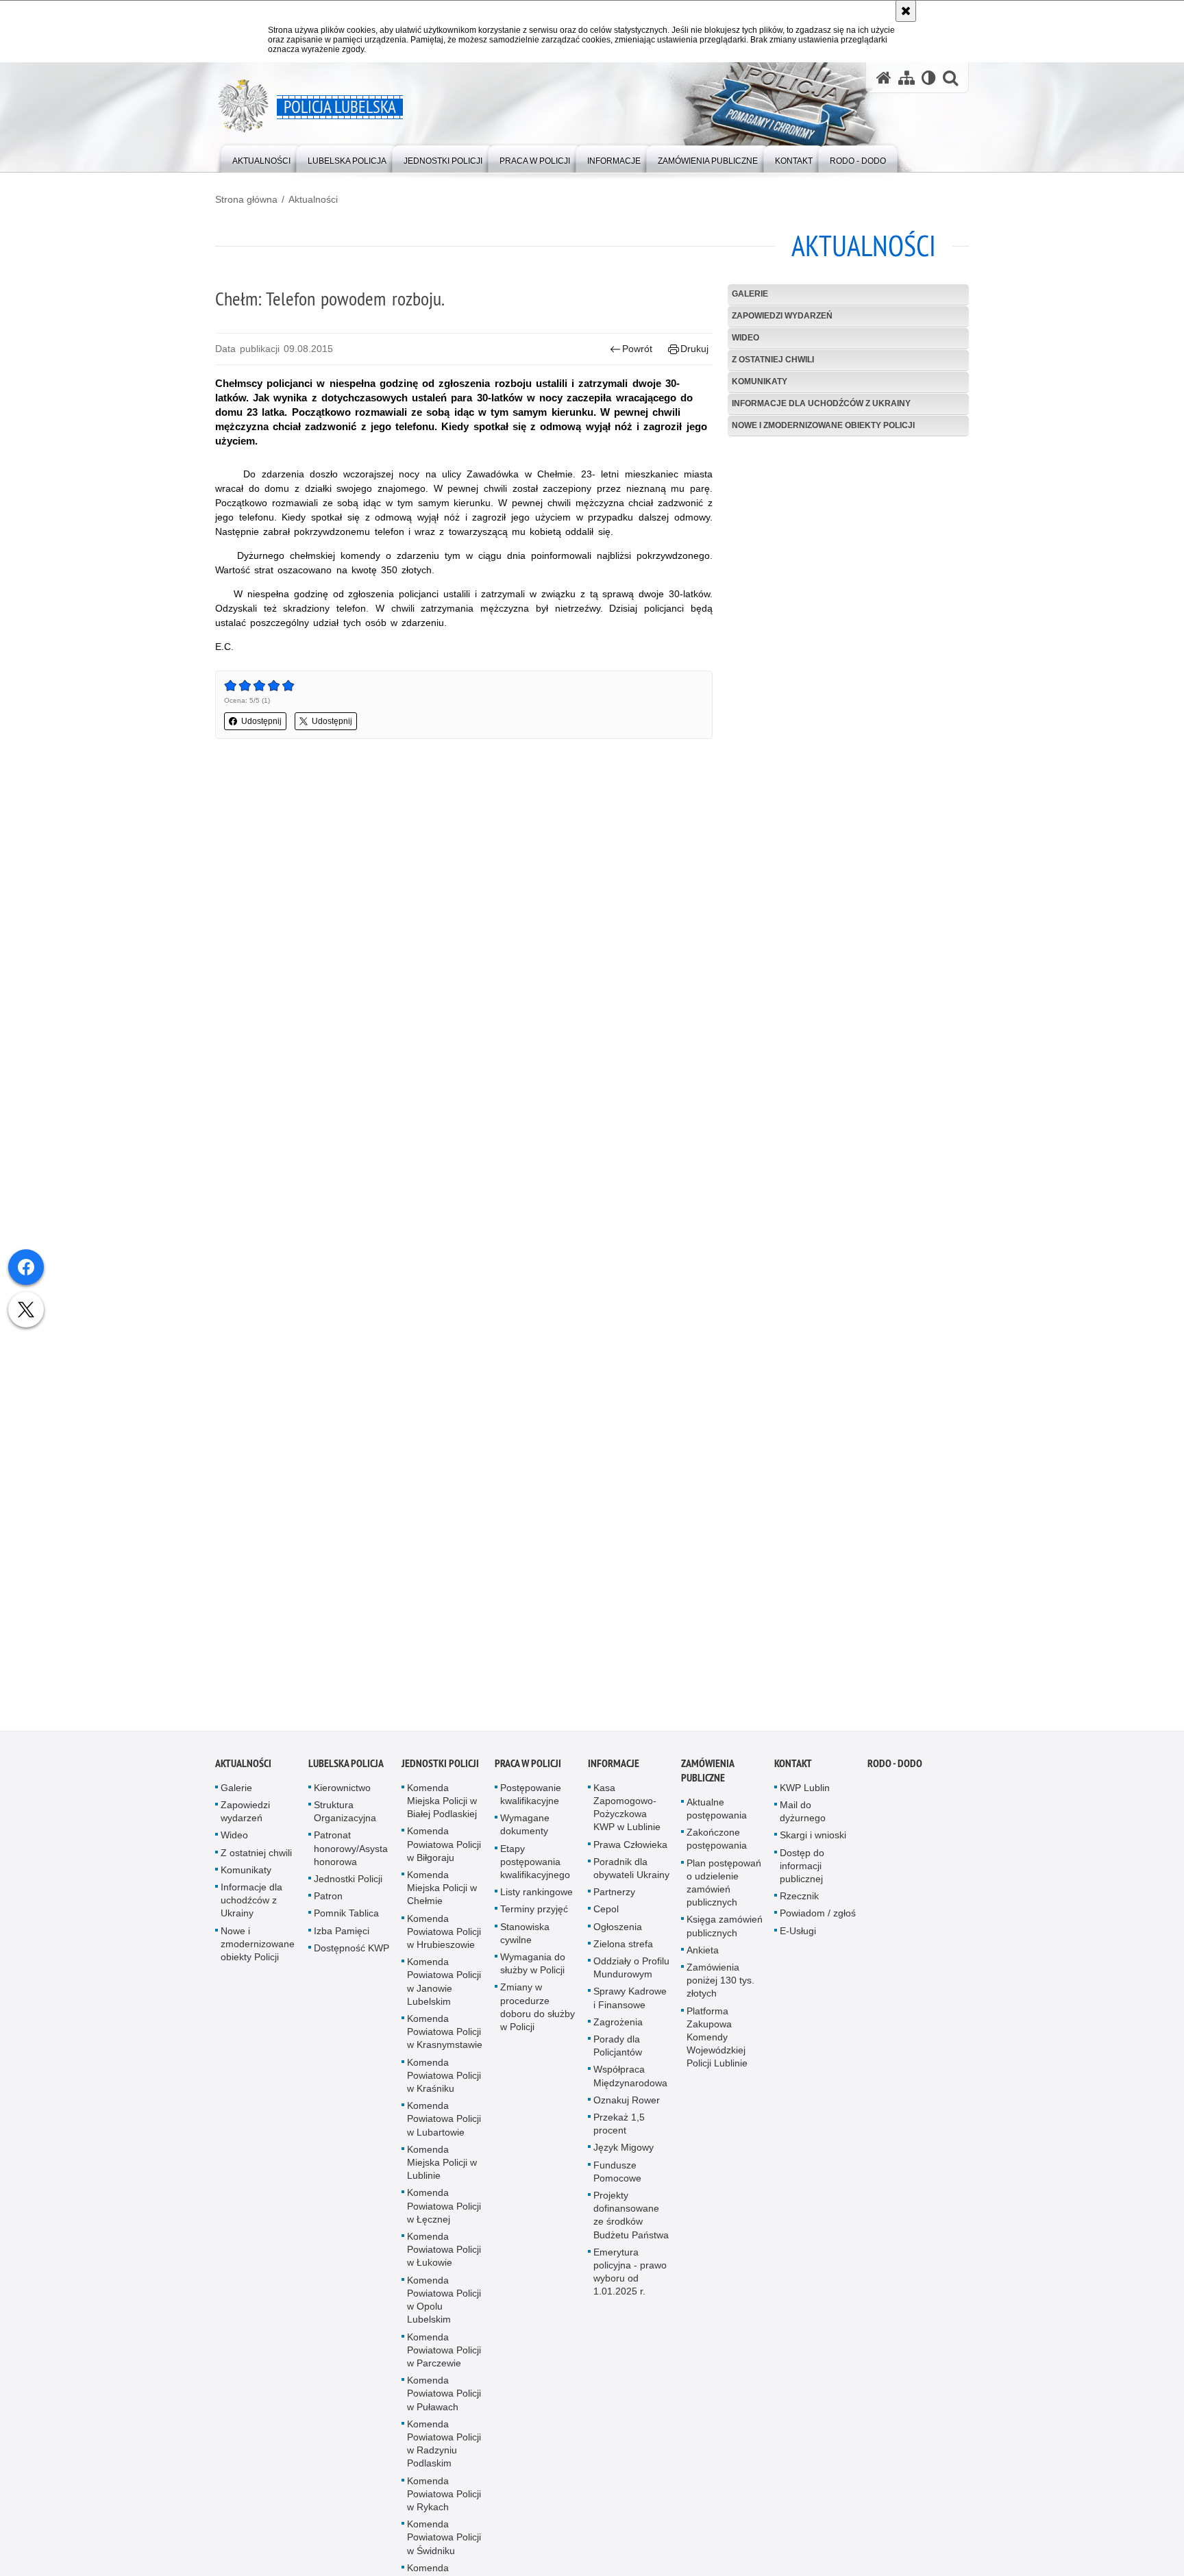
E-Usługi (798, 1939)
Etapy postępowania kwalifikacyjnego (535, 1870)
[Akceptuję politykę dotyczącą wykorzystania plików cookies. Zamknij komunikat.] (906, 11)
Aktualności (313, 199)
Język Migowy (624, 2156)
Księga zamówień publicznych (725, 1935)
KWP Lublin (805, 1797)
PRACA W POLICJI (528, 1772)
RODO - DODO (895, 1772)
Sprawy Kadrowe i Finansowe (630, 2006)
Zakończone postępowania (717, 1848)
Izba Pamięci (342, 1939)
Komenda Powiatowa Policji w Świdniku (444, 2546)
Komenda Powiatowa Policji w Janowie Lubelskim (444, 1990)
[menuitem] (261, 158)
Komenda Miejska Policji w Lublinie (442, 2171)
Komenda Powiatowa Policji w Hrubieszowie (444, 1940)
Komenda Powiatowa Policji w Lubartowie (444, 2127)
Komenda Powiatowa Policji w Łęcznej (444, 2214)
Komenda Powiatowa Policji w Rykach (444, 2502)
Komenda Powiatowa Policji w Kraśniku (444, 2084)
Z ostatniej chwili (773, 360)
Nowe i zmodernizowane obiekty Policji (823, 425)
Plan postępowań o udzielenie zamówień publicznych (724, 1891)
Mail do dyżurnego (803, 1820)
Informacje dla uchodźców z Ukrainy (821, 403)
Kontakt (793, 1772)
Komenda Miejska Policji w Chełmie (442, 1897)
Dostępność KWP (351, 1957)
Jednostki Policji (348, 1888)
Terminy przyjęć (534, 1918)
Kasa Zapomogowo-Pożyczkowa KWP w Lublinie (627, 1816)
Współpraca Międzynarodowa (630, 2085)
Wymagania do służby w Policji (533, 1972)
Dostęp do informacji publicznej (802, 1874)
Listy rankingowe (536, 1901)
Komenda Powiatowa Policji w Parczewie (444, 2358)
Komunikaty (760, 382)
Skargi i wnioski (813, 1844)
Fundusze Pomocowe (617, 2180)
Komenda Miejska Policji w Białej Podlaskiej (442, 1810)
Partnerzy (614, 1901)
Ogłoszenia (618, 1935)
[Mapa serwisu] (907, 78)
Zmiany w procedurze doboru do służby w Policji (538, 2016)
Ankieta (703, 1959)
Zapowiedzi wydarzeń (782, 316)
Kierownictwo (342, 1797)
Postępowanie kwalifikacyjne (531, 1803)
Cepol (606, 1918)
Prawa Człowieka (630, 1853)
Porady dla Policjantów (618, 2054)
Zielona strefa (623, 1953)
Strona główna (246, 199)
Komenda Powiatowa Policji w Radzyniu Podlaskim (444, 2453)
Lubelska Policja (346, 1772)
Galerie (750, 294)
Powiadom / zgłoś (818, 1922)
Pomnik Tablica (346, 1922)
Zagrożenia (618, 2031)
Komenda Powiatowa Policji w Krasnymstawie (445, 2040)
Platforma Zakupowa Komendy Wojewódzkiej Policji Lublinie (717, 2046)
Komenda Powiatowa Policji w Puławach (444, 2402)
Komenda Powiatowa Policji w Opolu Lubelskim (444, 2309)
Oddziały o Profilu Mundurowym (631, 1976)
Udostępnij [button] (261, 721)
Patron (328, 1905)
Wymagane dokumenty (525, 1833)
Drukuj (694, 349)
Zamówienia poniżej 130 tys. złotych (720, 1989)
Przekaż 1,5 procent (619, 2133)
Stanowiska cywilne (525, 1941)
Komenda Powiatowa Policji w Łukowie (444, 2258)
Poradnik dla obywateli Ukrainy (631, 1877)
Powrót (637, 349)
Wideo (745, 338)
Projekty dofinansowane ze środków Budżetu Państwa (631, 2224)
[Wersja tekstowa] (929, 78)
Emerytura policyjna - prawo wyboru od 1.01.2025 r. (630, 2281)
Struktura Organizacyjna (345, 1820)
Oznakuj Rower (627, 2109)
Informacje (614, 1772)
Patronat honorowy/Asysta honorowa (351, 1857)
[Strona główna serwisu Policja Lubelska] (884, 78)
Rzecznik (799, 1905)
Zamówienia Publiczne (707, 1779)
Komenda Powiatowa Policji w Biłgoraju (444, 1853)
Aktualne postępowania (717, 1817)
